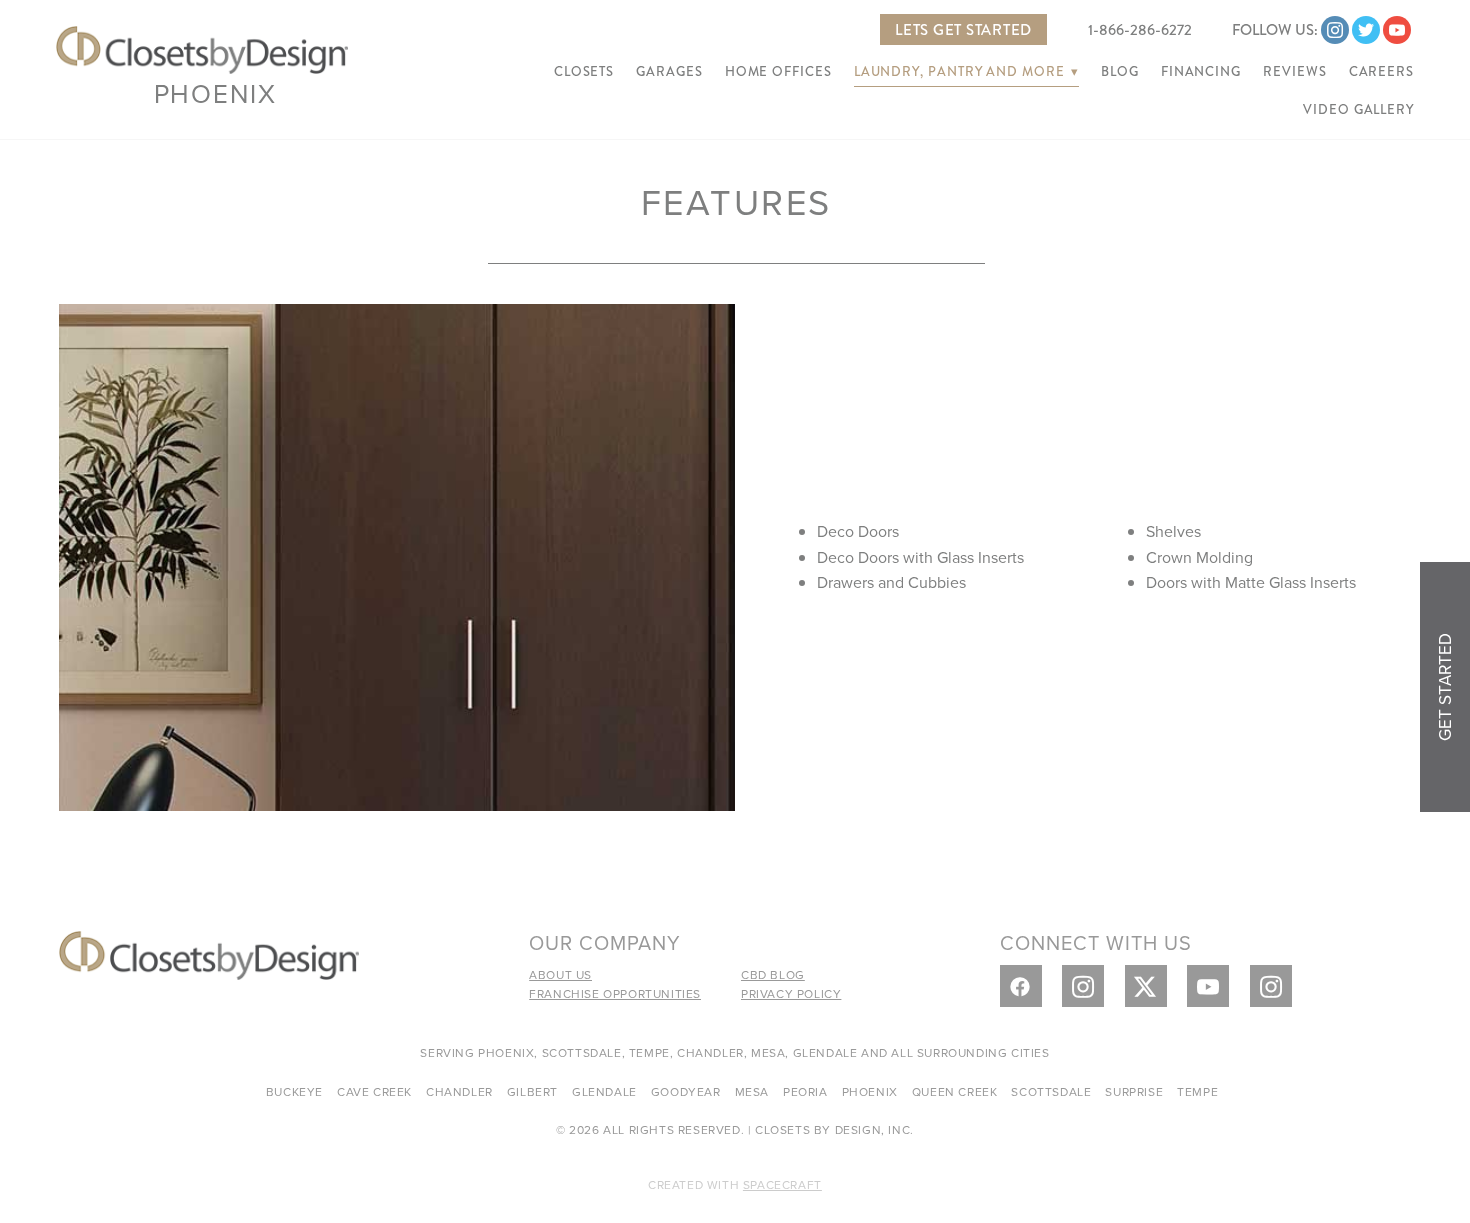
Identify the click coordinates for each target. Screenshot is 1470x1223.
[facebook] (1021, 986)
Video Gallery (1358, 110)
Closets (584, 72)
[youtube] (1397, 30)
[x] (1146, 986)
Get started (1445, 687)
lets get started (963, 30)
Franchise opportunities (615, 993)
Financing (1201, 72)
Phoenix (215, 93)
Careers (1381, 72)
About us (560, 974)
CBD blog (773, 974)
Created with (735, 1184)
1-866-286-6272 (1140, 30)
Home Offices (778, 72)
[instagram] (1335, 30)
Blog (1120, 72)
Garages (669, 72)
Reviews (1294, 72)
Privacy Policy (791, 993)
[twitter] (1366, 30)
